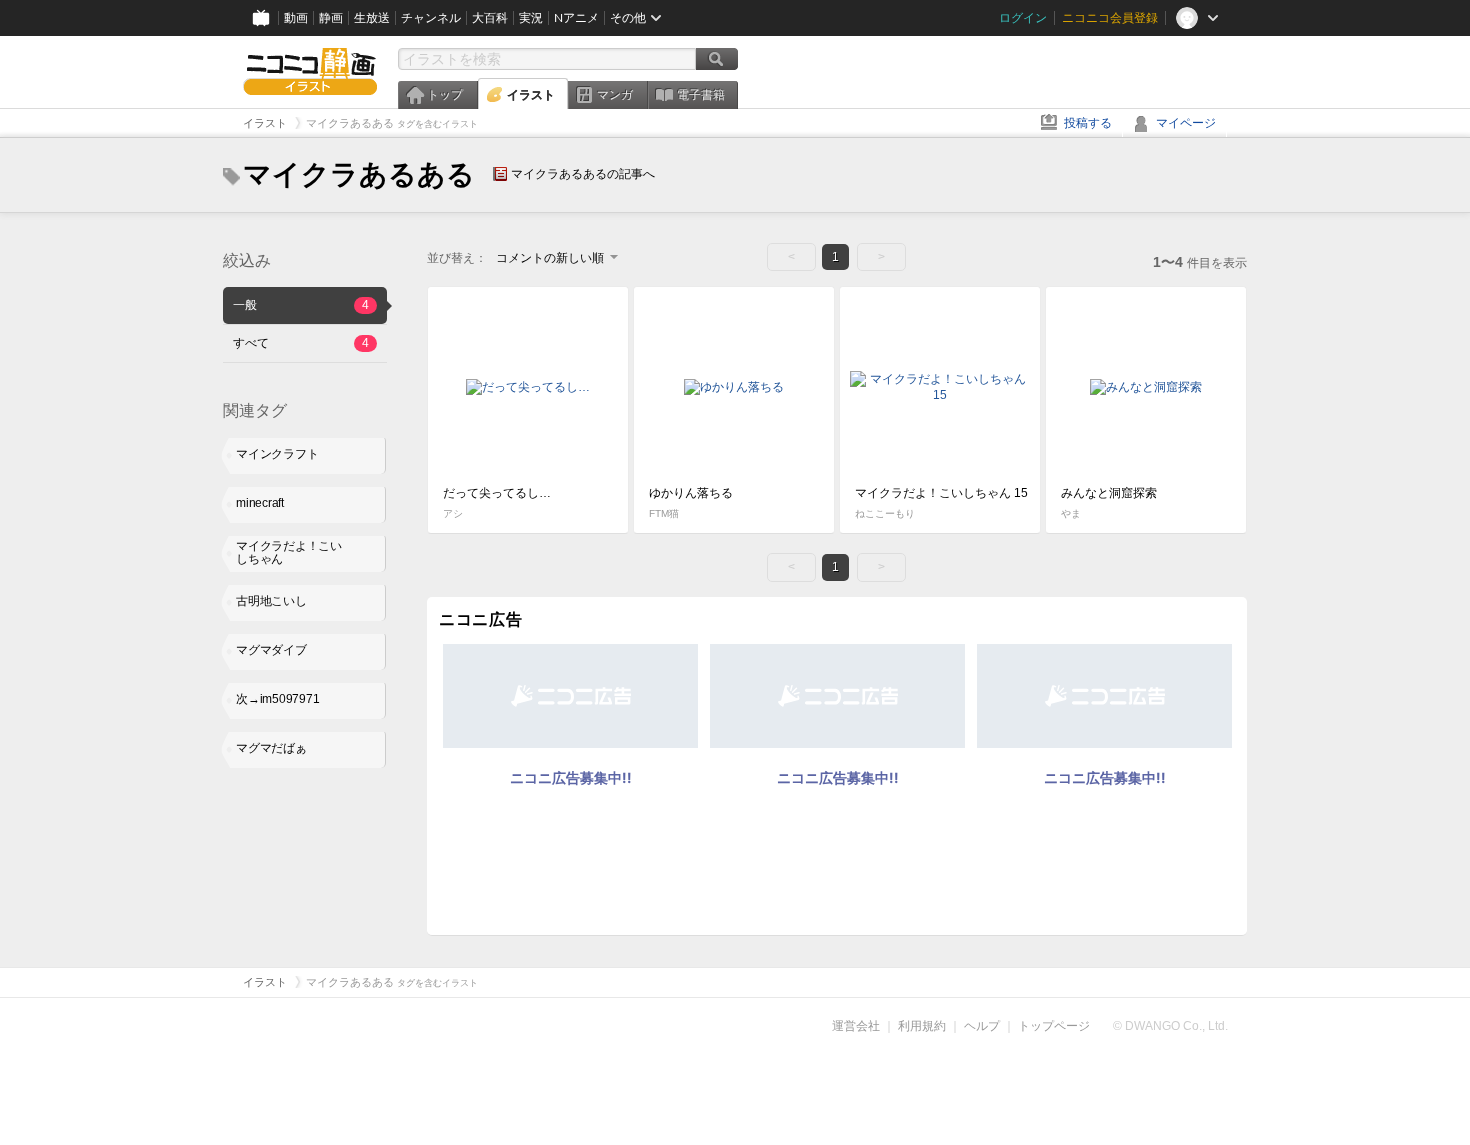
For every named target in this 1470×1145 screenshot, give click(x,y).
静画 (331, 18)
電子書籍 (701, 95)
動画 (296, 18)
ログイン (1023, 18)
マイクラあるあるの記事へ (583, 174)
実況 (531, 18)
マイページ (1186, 123)
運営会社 (856, 1026)
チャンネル (431, 18)
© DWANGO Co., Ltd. (1170, 1026)
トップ (445, 95)
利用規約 (922, 1026)
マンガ (615, 95)
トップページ (1054, 1026)
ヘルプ (982, 1026)
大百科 (490, 18)
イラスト (531, 95)
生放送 (372, 18)
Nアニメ (576, 18)
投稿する (1088, 123)
